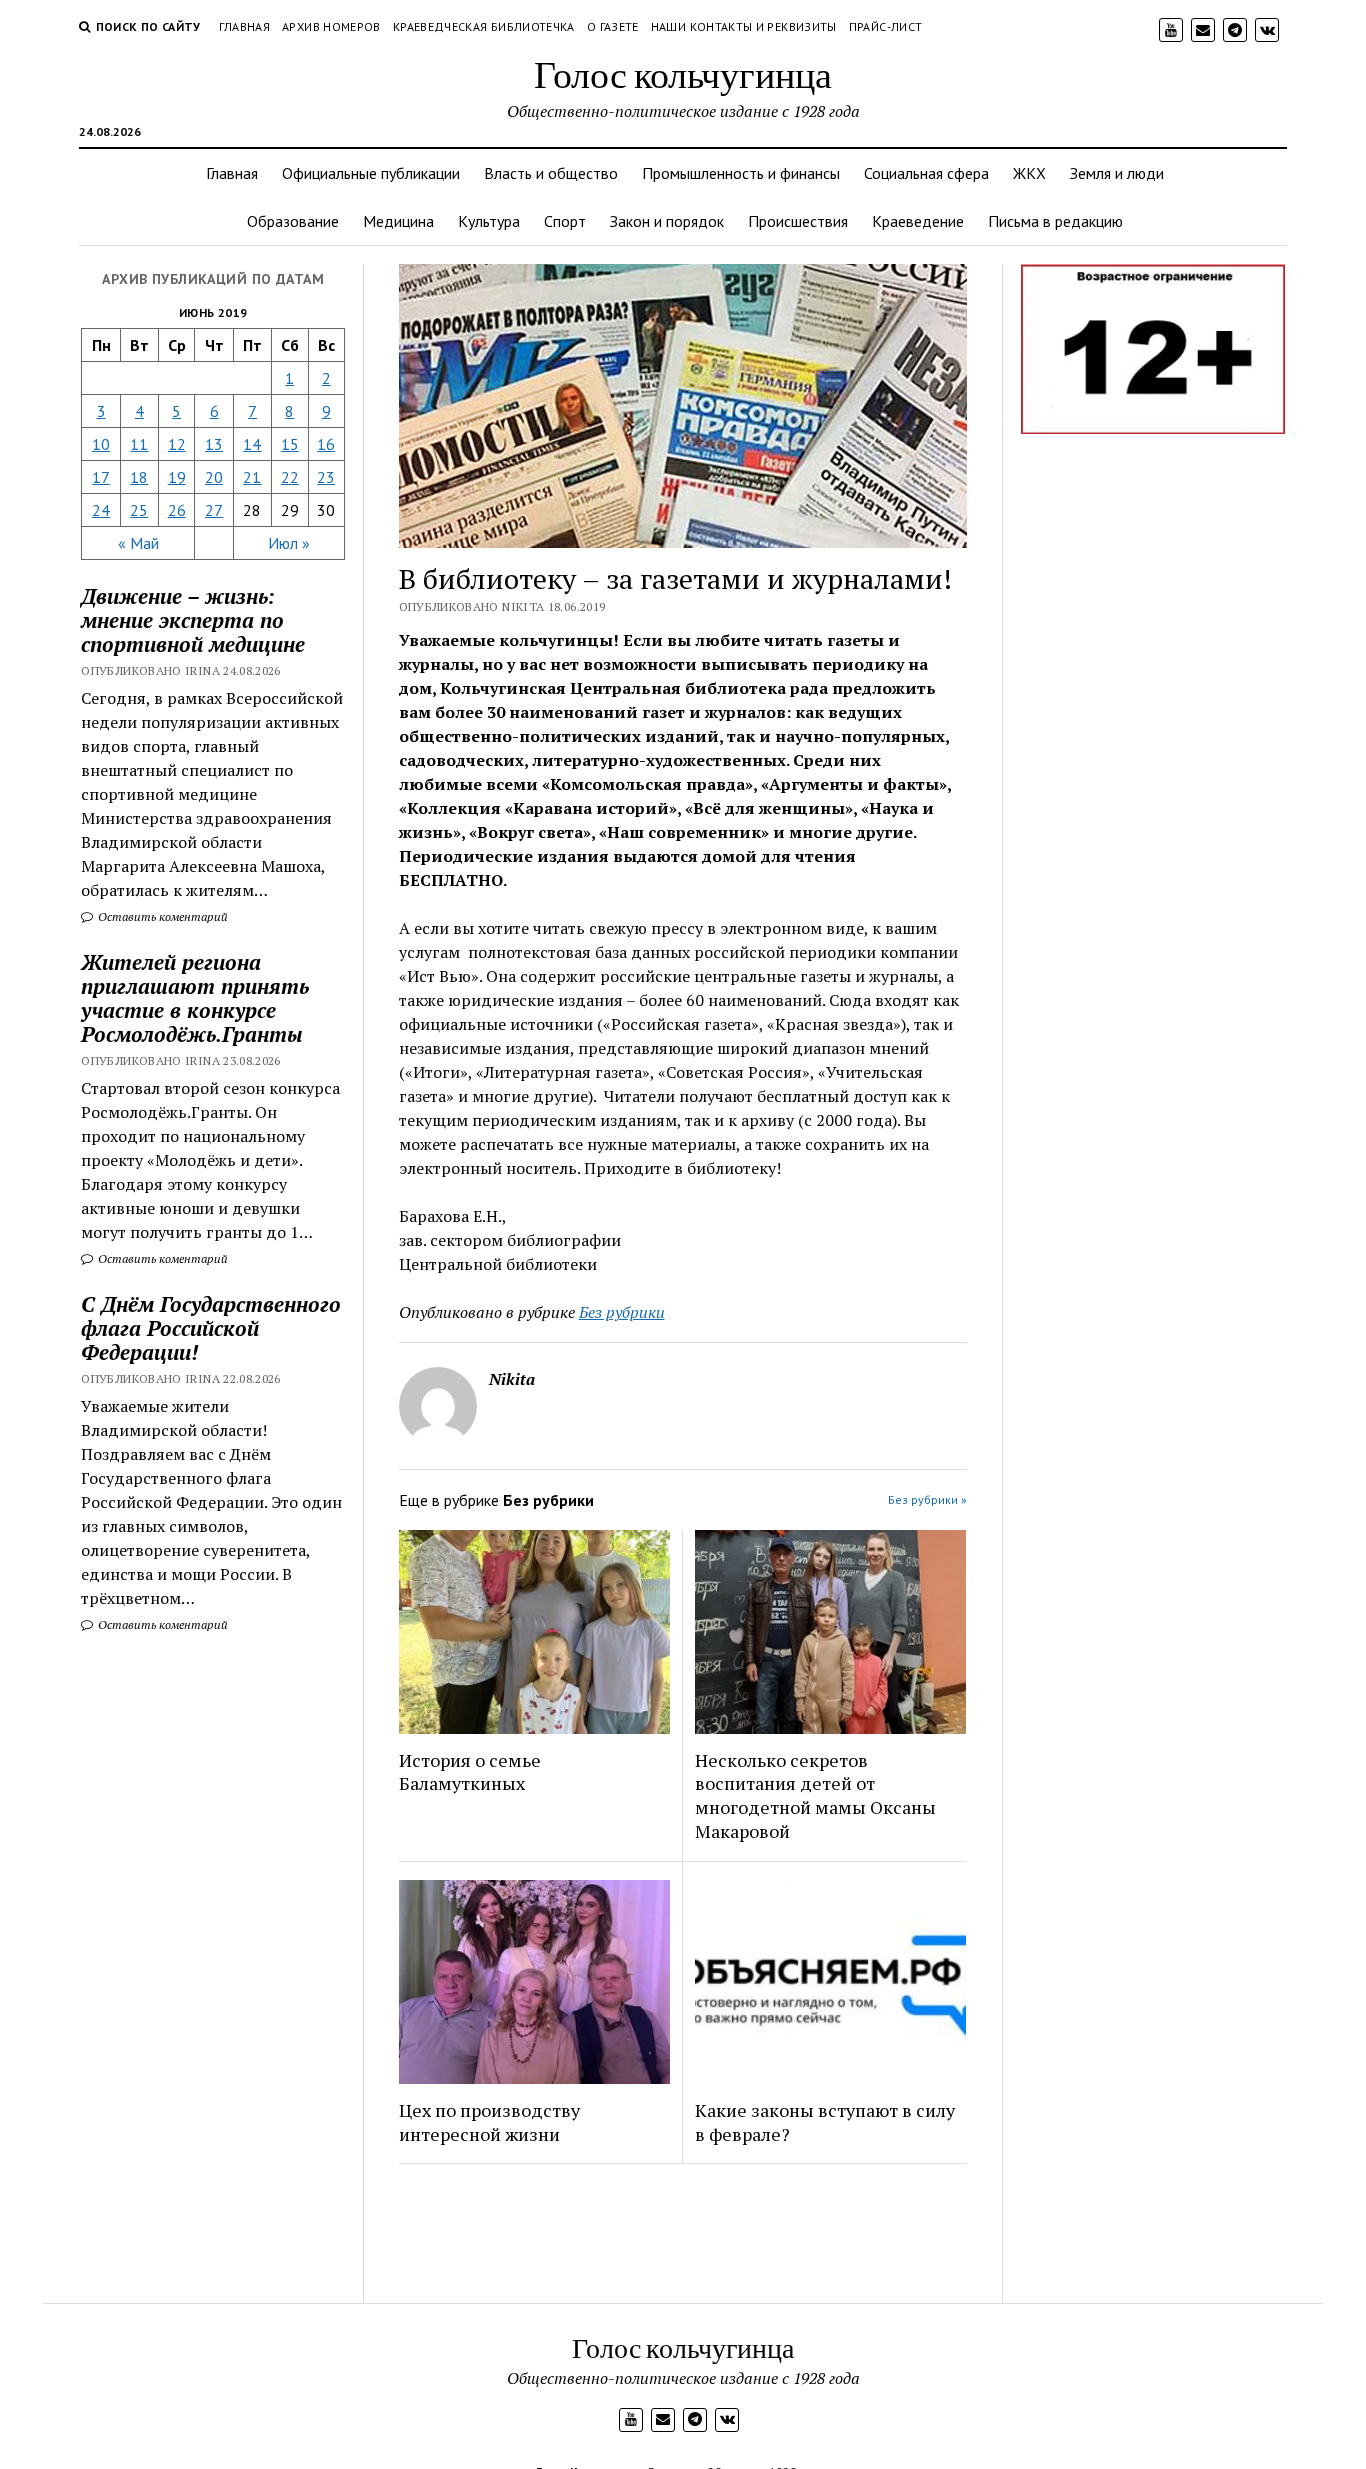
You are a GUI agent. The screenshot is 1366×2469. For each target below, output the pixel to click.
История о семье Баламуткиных (470, 1772)
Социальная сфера (926, 173)
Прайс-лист (886, 26)
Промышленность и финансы (741, 173)
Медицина (398, 221)
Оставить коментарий (161, 916)
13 (214, 444)
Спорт (565, 221)
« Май (138, 543)
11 (139, 444)
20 (214, 477)
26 (177, 510)
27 (214, 510)
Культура (489, 221)
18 (139, 477)
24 (101, 510)
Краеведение (918, 221)
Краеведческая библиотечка (484, 26)
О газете (613, 26)
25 (139, 510)
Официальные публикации (371, 173)
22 (290, 477)
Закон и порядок (667, 221)
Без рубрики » (927, 1499)
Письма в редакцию (1055, 221)
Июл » (289, 543)
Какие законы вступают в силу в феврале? (825, 2122)
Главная (245, 26)
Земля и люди (1117, 173)
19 (177, 477)
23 (326, 477)
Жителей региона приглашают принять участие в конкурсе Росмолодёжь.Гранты (195, 998)
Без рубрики (622, 1312)
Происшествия (798, 221)
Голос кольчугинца (683, 73)
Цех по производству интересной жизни (489, 2122)
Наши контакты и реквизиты (744, 26)
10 (101, 444)
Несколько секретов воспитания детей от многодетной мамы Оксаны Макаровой (815, 1796)
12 (177, 444)
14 (252, 444)
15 (290, 444)
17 (101, 477)
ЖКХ (1029, 173)
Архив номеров (331, 26)
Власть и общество (551, 173)
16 (326, 444)
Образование (293, 221)
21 (252, 477)
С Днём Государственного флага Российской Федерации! (211, 1328)
